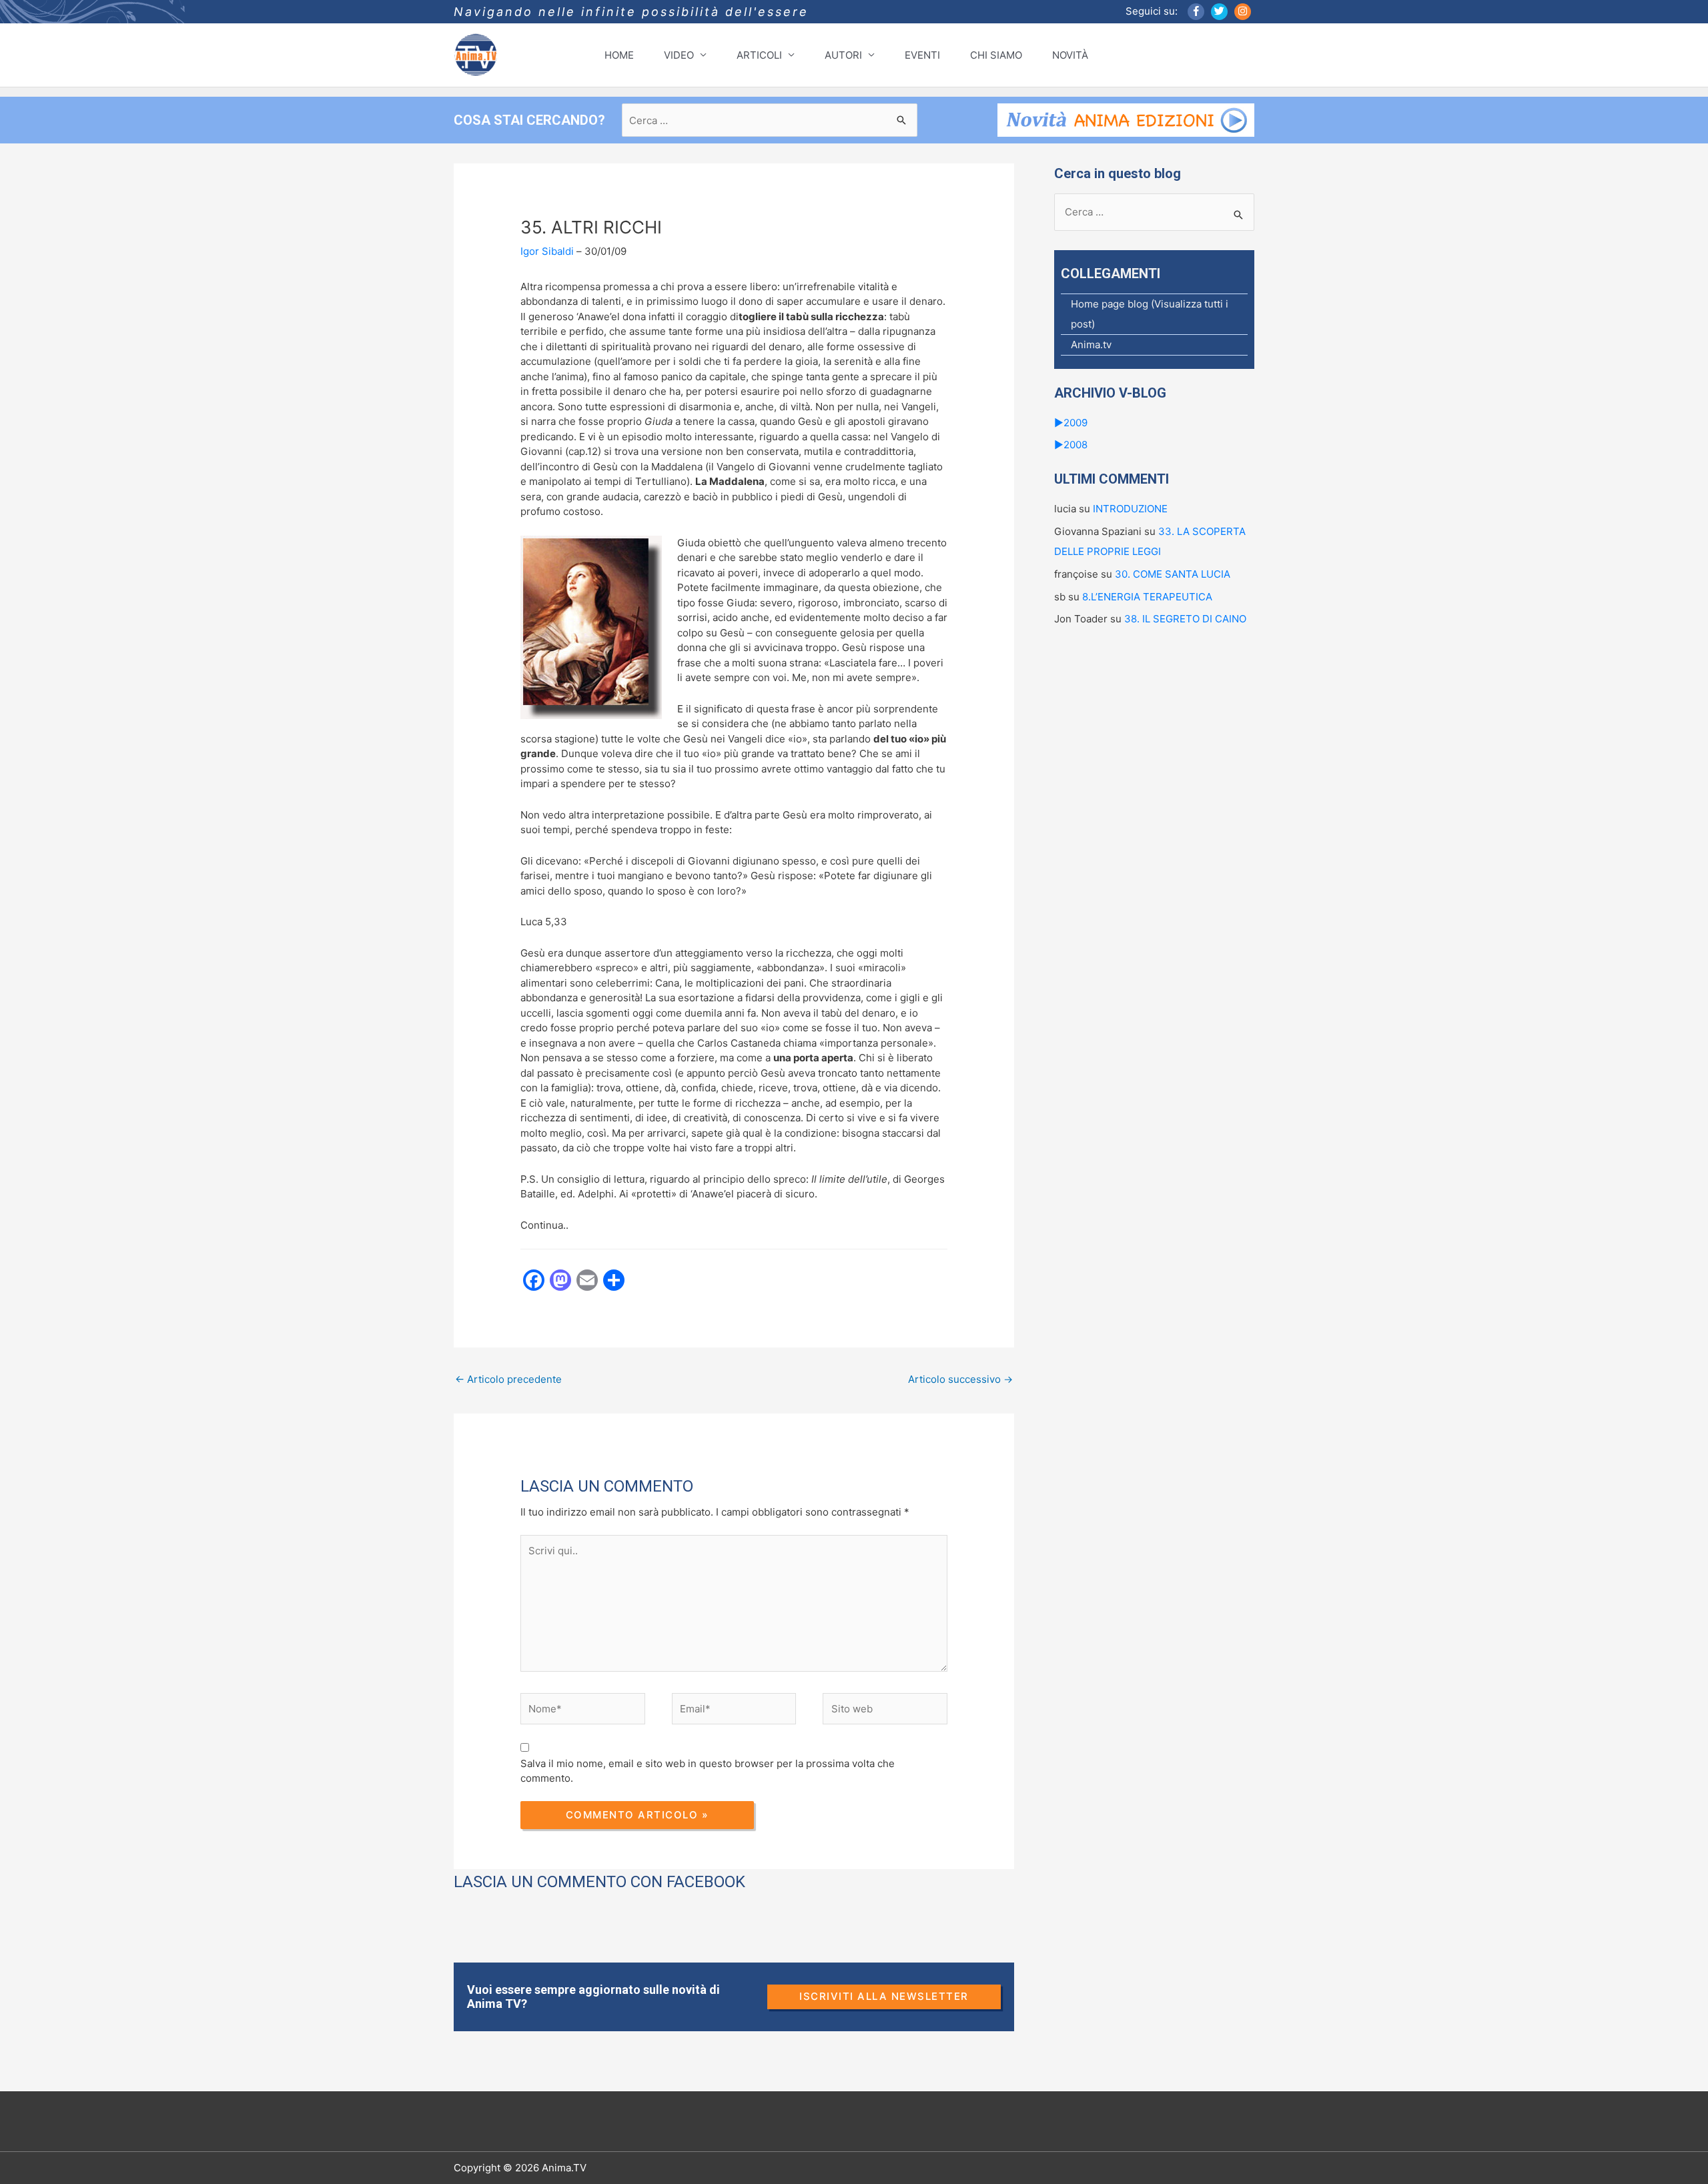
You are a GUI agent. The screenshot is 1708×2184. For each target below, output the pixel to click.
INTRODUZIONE (1130, 509)
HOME (619, 55)
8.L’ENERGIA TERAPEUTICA (1147, 597)
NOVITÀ (1070, 55)
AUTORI (843, 55)
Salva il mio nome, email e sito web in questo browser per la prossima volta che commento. (708, 1771)
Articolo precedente (508, 1379)
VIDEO (679, 55)
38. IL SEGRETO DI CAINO (1185, 619)
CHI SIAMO (996, 55)
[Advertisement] (697, 1444)
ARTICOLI (759, 55)
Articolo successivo (960, 1379)
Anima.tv (1091, 345)
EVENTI (922, 55)
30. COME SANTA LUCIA (1173, 574)
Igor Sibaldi (547, 251)
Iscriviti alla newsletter (884, 1996)
